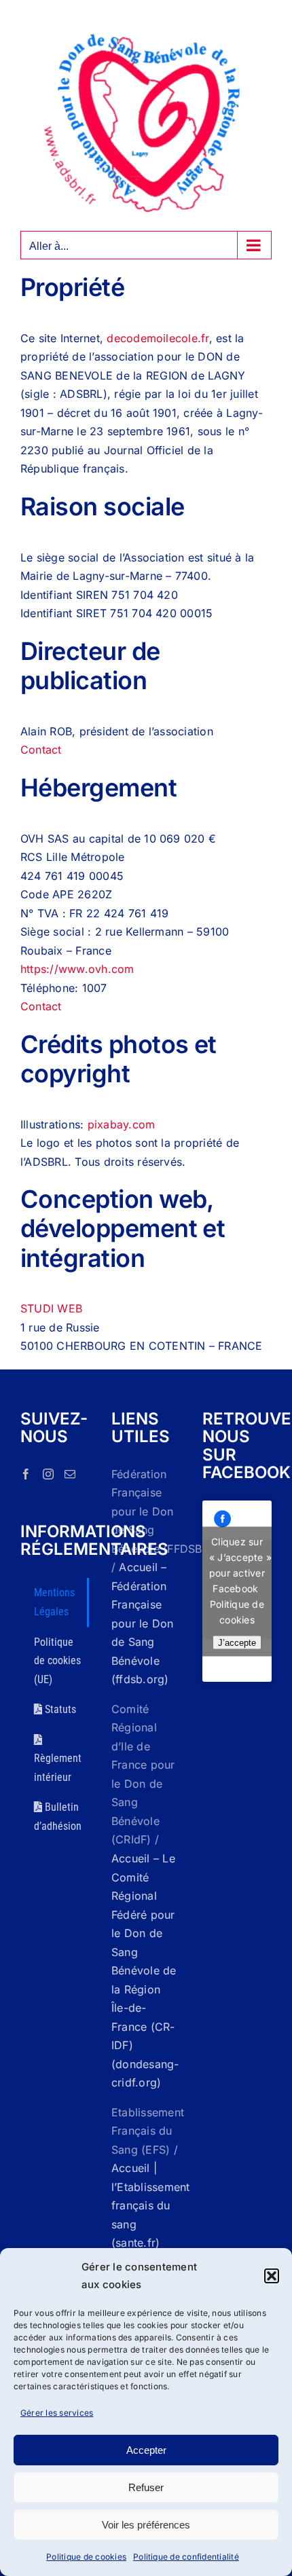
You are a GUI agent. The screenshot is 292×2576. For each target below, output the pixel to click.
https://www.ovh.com (77, 969)
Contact (41, 750)
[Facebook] (26, 1474)
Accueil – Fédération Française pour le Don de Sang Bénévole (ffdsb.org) (143, 1623)
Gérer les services (57, 2413)
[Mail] (70, 1474)
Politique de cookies (86, 2557)
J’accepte (237, 1642)
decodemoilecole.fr (158, 338)
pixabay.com (122, 1124)
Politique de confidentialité (186, 2557)
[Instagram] (48, 1474)
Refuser (146, 2487)
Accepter (146, 2450)
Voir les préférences (146, 2525)
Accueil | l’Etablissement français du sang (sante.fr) (151, 2205)
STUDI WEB (51, 1308)
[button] (272, 2276)
